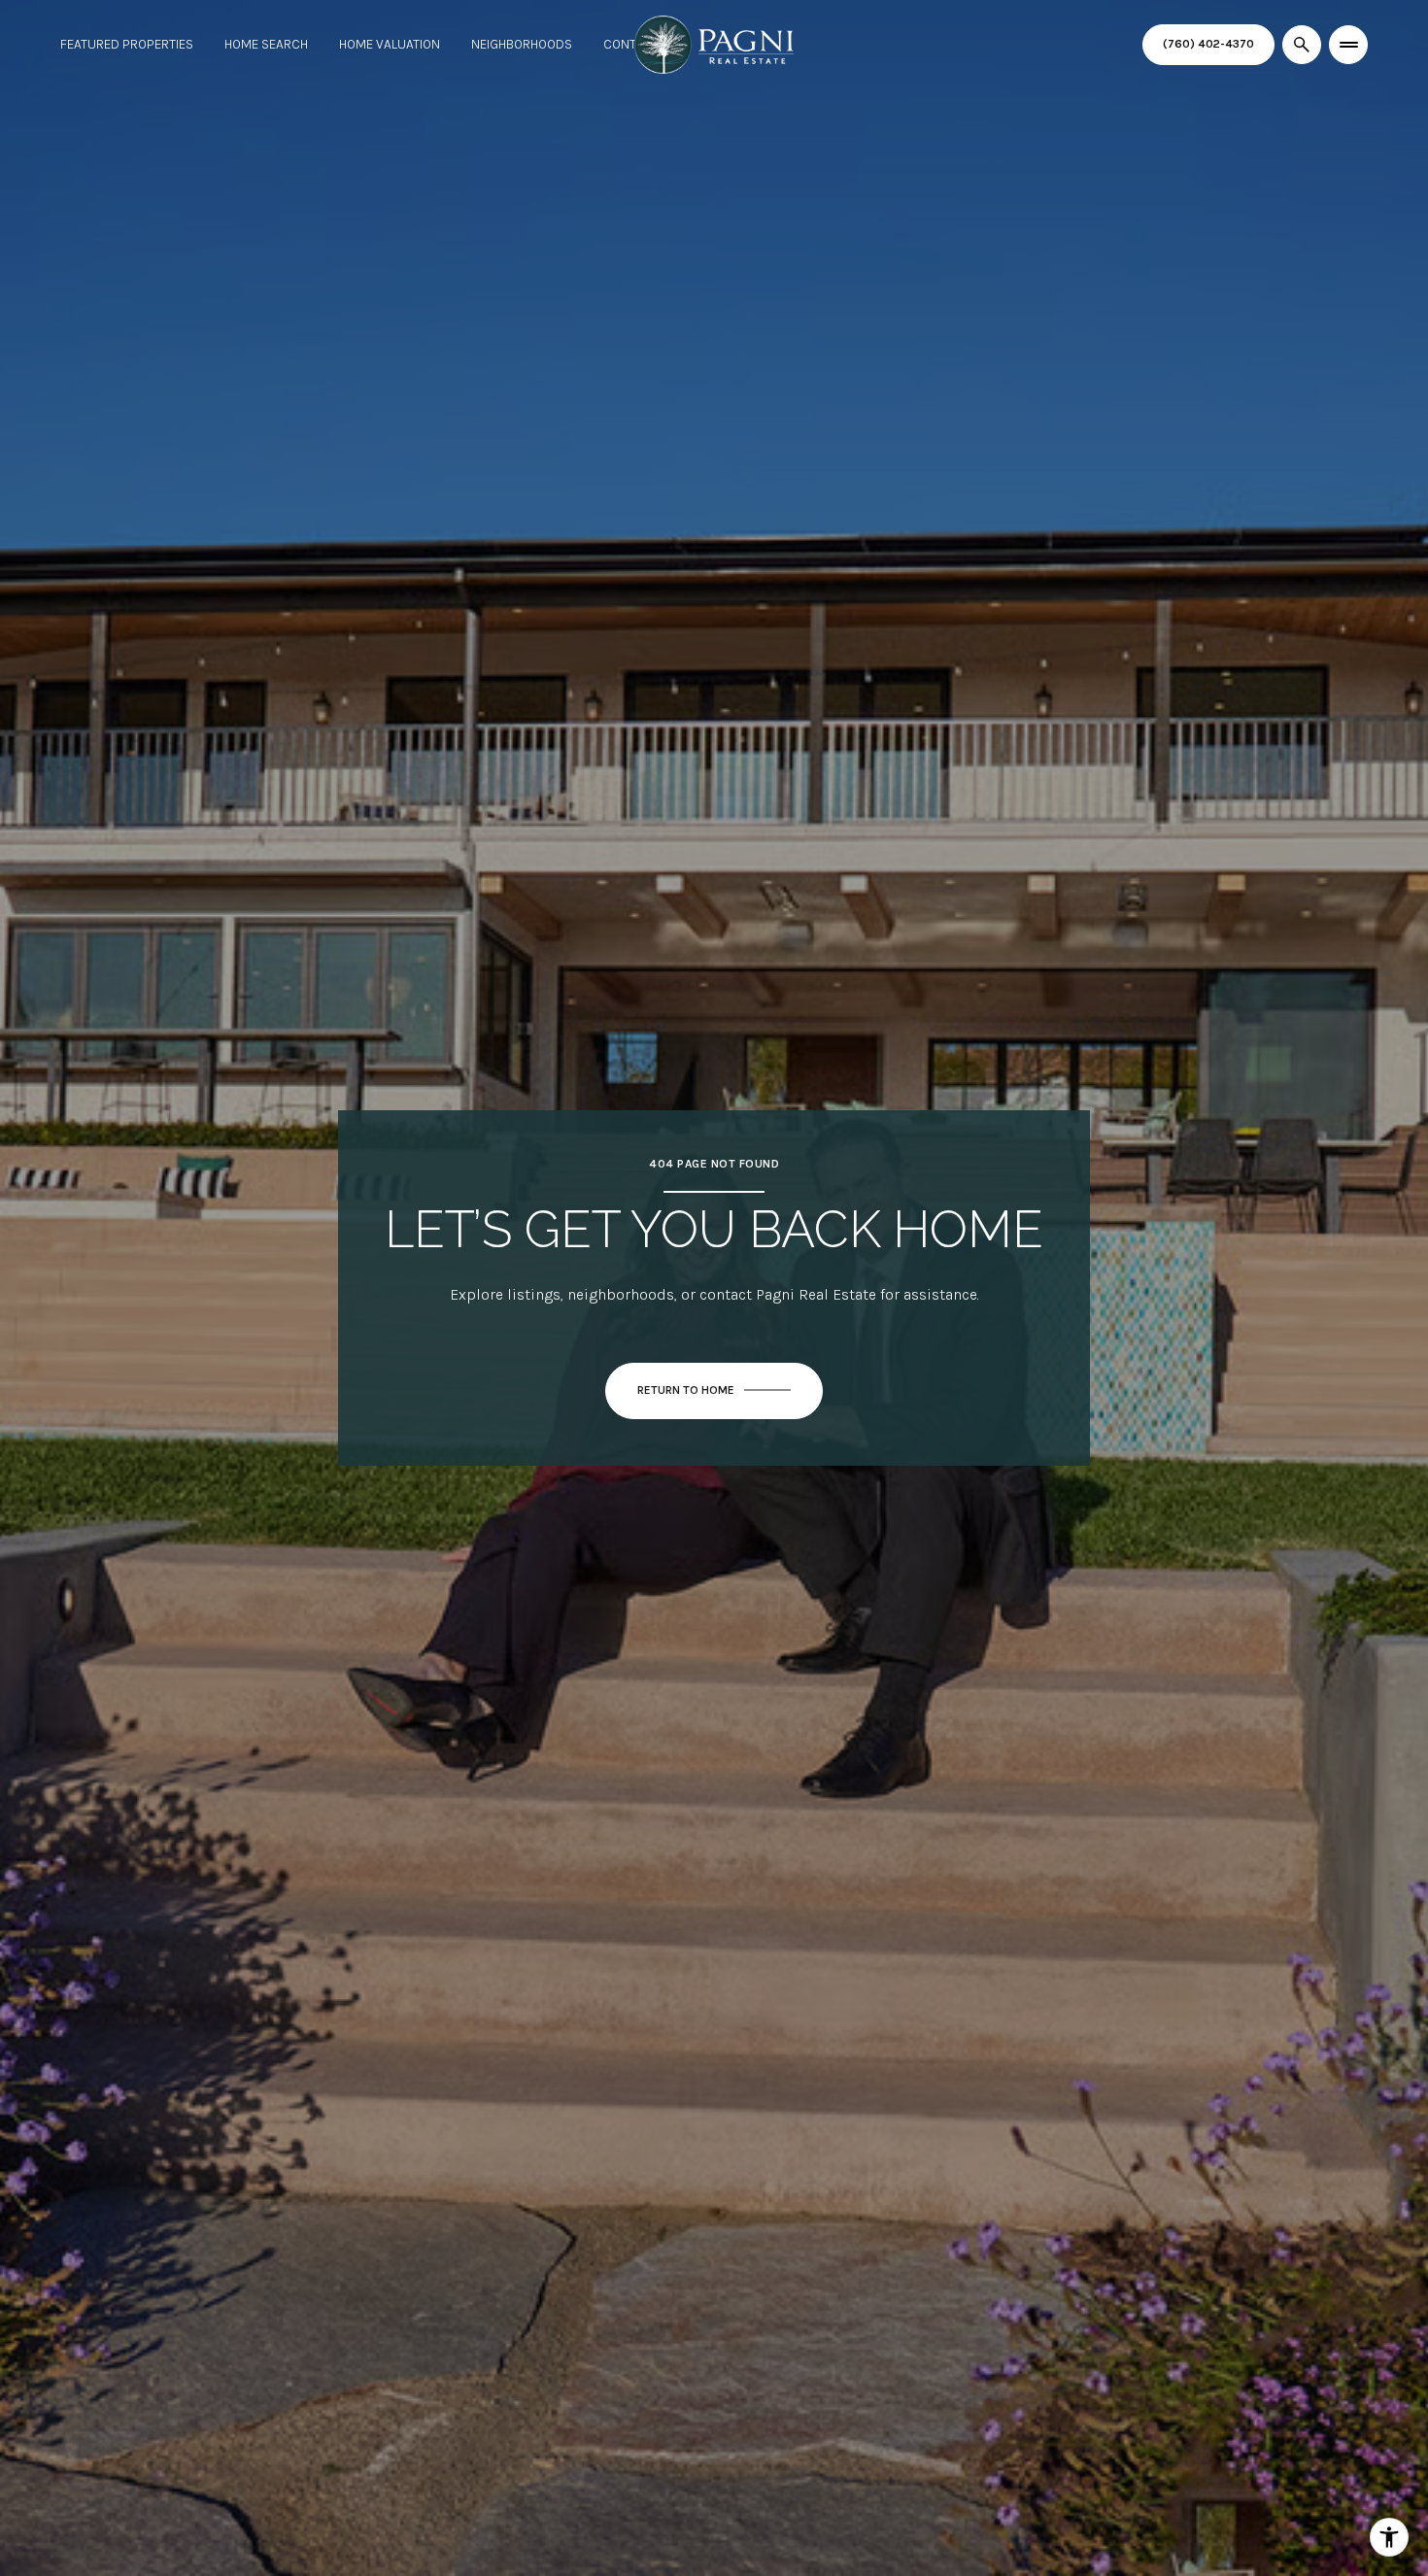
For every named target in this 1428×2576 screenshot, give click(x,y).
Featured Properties (127, 44)
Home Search (266, 44)
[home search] (1302, 45)
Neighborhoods (522, 44)
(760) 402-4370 (1208, 44)
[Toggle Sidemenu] (1348, 45)
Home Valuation (390, 44)
